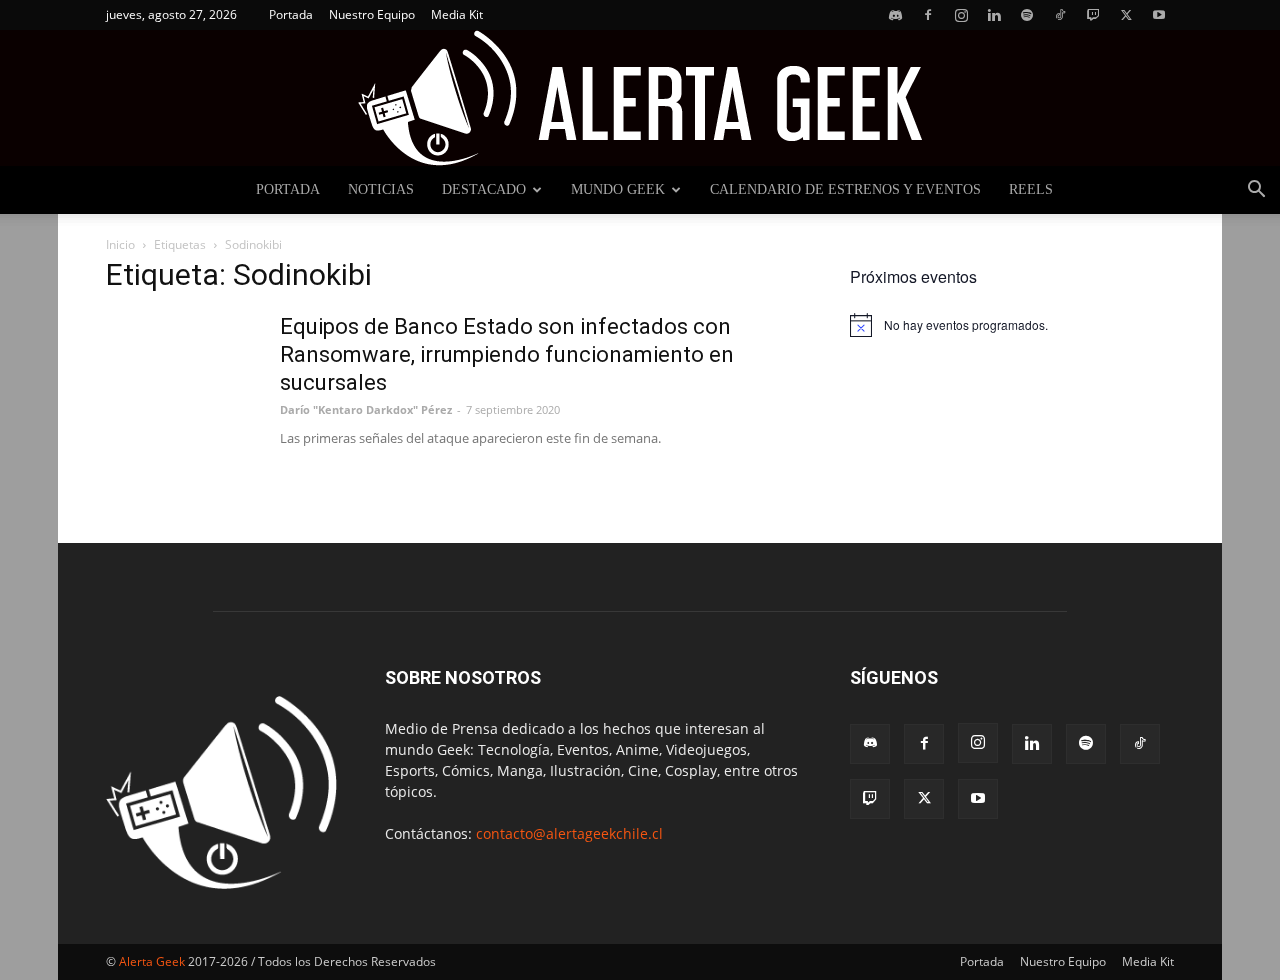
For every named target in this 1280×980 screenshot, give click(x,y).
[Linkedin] (994, 15)
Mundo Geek (618, 189)
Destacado (484, 189)
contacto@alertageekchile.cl (569, 833)
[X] (1126, 15)
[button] (1256, 191)
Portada (291, 14)
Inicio (120, 244)
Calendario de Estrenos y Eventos (845, 189)
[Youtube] (1159, 15)
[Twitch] (1093, 15)
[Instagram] (961, 15)
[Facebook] (928, 15)
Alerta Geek (152, 961)
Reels (1031, 189)
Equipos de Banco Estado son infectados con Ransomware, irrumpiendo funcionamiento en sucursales (507, 354)
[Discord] (895, 15)
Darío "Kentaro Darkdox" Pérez (366, 409)
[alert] (1012, 325)
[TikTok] (1060, 15)
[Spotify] (1027, 15)
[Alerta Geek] (640, 98)
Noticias (381, 189)
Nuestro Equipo (372, 14)
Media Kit (457, 14)
